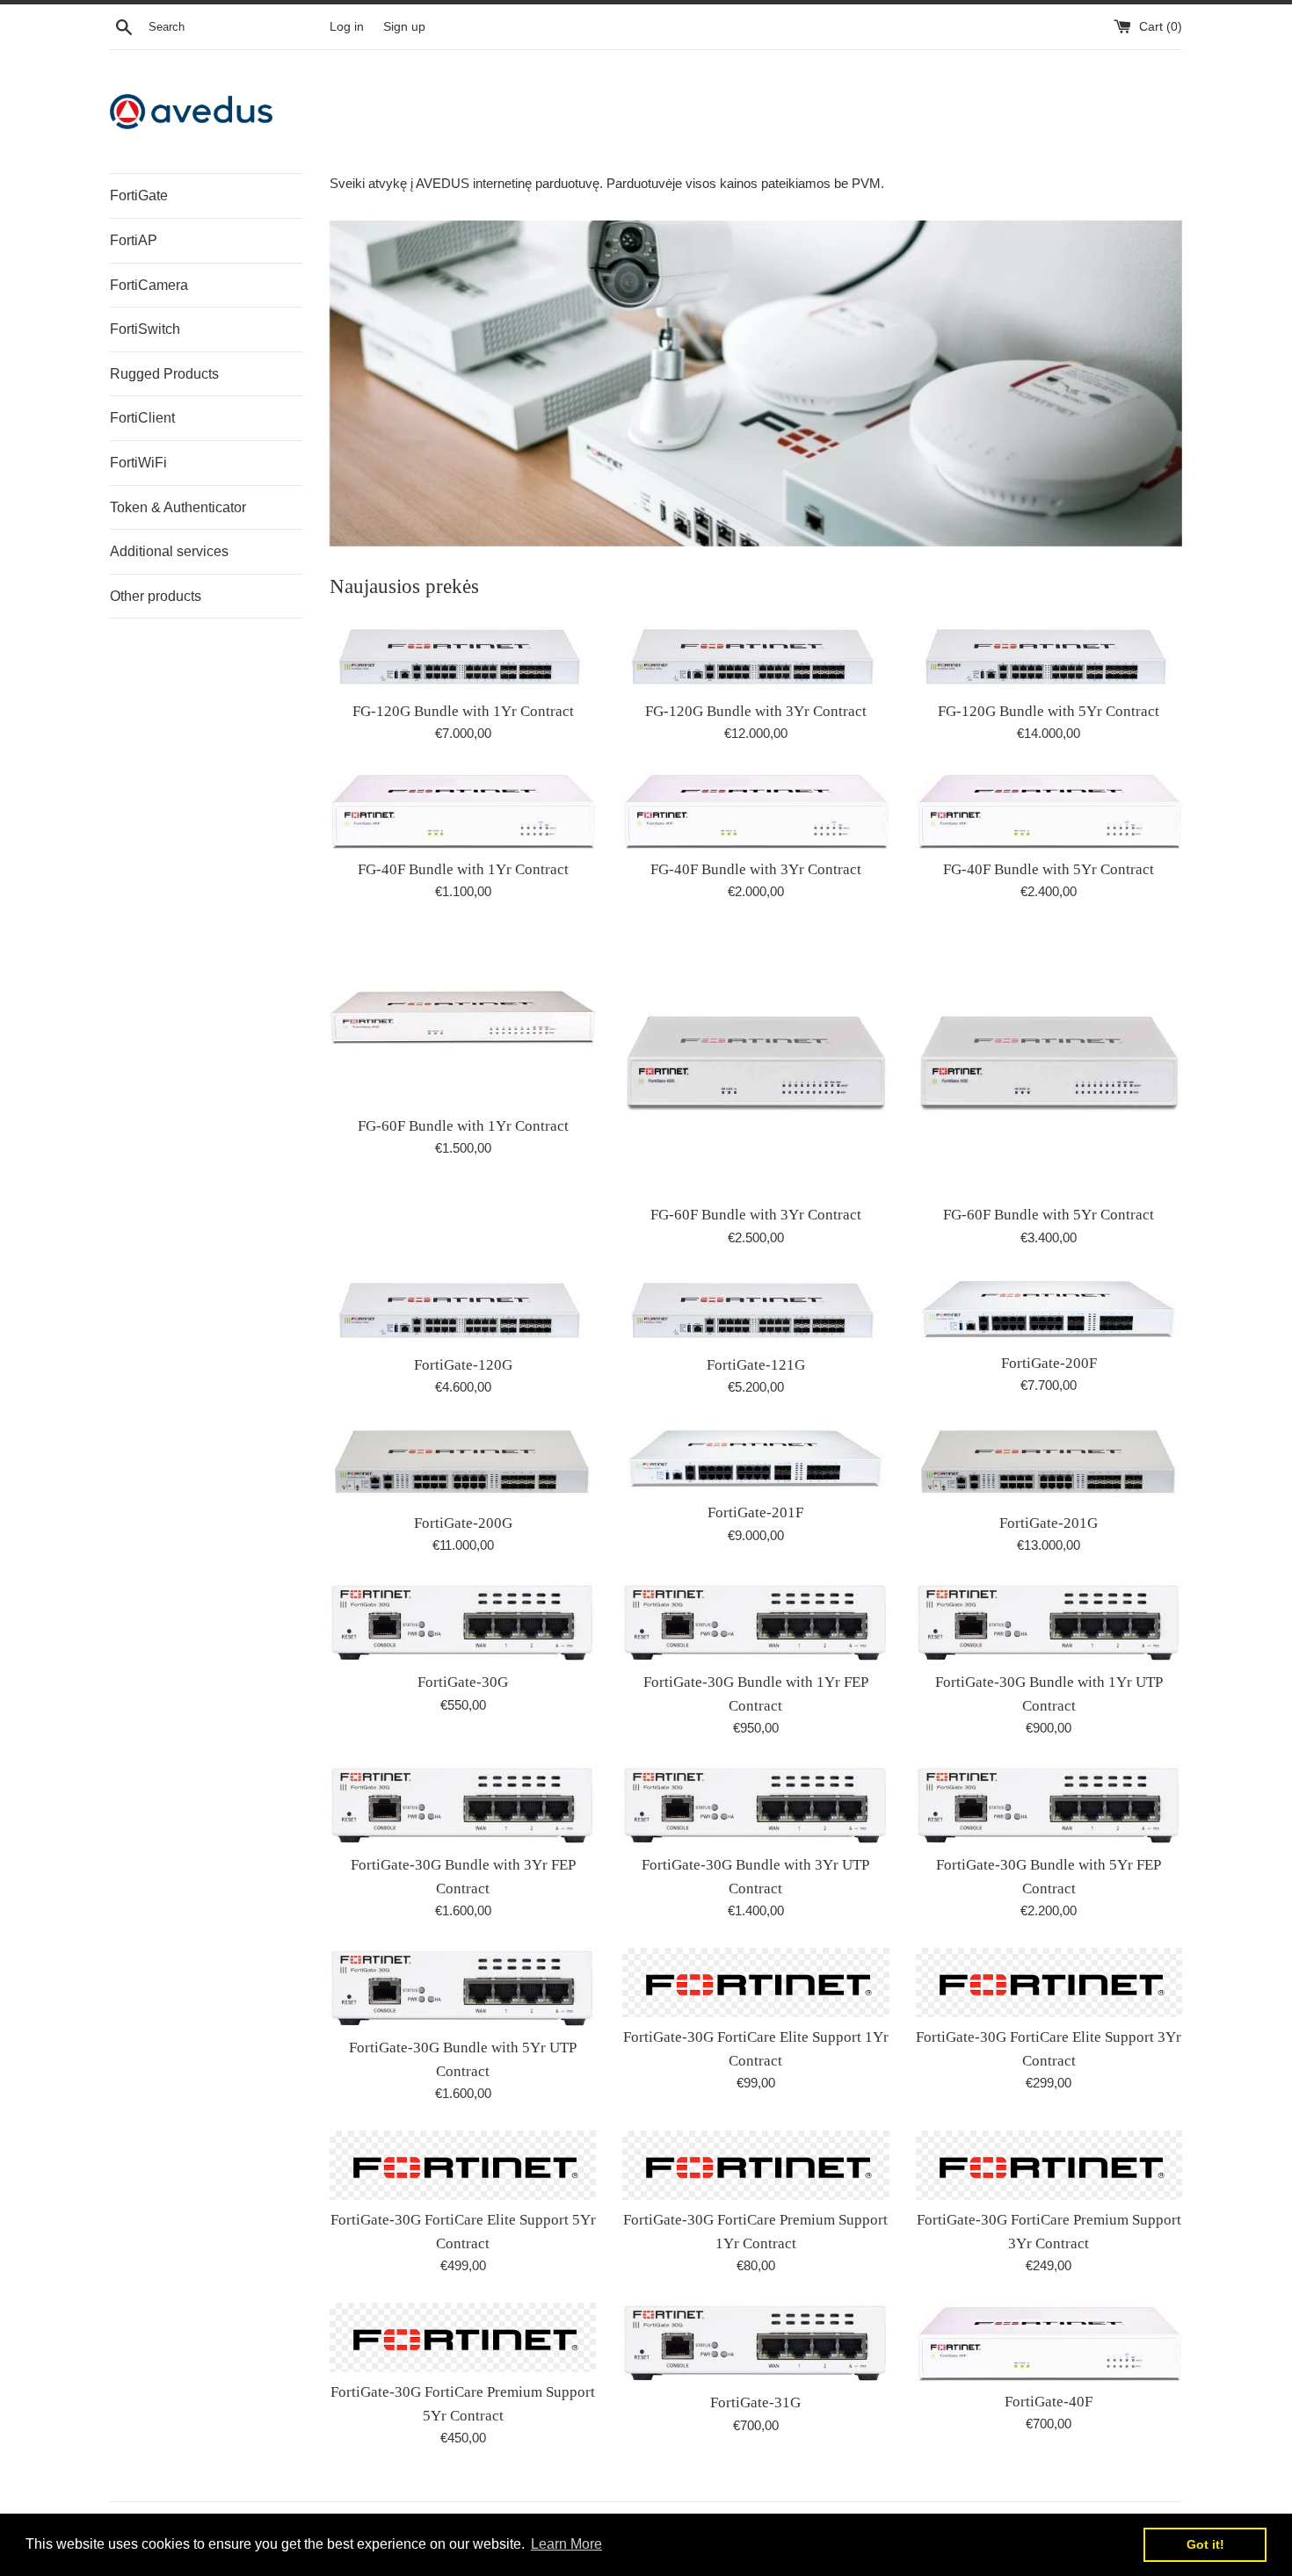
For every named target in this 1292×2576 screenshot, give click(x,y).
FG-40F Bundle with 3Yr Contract (756, 869)
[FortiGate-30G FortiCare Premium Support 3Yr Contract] (1049, 2165)
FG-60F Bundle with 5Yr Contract (1049, 1215)
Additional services (169, 551)
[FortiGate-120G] (463, 1310)
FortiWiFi (138, 463)
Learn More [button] (566, 2544)
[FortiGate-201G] (1049, 1464)
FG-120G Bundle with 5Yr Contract (1049, 711)
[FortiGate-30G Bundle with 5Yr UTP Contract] (463, 1988)
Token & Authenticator (178, 507)
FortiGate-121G (756, 1365)
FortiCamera (149, 285)
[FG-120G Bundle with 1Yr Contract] (463, 656)
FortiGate (139, 195)
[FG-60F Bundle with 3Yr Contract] (755, 1062)
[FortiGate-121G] (755, 1310)
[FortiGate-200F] (1049, 1309)
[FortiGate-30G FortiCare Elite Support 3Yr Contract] (1049, 1983)
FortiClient (142, 418)
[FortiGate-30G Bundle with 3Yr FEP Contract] (463, 1805)
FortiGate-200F (1049, 1363)
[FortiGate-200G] (463, 1464)
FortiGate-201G (1049, 1523)
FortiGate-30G (463, 1682)
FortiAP (134, 240)
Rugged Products (164, 374)
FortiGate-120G (463, 1365)
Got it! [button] (1205, 2544)
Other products (156, 596)
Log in (347, 27)
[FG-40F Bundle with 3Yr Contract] (755, 810)
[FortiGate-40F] (1049, 2342)
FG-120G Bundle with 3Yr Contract (756, 711)
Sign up (404, 27)
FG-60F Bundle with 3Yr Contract (756, 1215)
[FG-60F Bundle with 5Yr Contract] (1049, 1062)
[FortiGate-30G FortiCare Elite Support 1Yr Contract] (755, 1983)
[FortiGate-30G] (463, 1622)
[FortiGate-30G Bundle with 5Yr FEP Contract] (1049, 1805)
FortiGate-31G (755, 2402)
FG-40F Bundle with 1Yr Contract (463, 869)
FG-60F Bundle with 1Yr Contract (463, 1126)
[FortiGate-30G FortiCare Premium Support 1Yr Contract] (755, 2165)
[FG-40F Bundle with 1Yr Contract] (463, 810)
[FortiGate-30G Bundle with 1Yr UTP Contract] (1049, 1622)
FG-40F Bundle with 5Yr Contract (1049, 869)
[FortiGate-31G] (755, 2343)
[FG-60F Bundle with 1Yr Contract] (463, 1017)
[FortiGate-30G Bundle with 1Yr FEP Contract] (755, 1622)
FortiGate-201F (755, 1512)
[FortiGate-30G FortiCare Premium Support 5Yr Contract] (463, 2337)
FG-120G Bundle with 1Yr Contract (463, 711)
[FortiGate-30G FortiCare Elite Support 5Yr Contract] (463, 2165)
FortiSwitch (145, 329)
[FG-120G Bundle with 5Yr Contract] (1049, 656)
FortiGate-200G (463, 1523)
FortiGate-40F (1049, 2402)
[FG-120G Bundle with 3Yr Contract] (755, 656)
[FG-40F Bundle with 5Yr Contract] (1049, 810)
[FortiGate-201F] (755, 1458)
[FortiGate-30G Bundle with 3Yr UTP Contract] (755, 1805)
